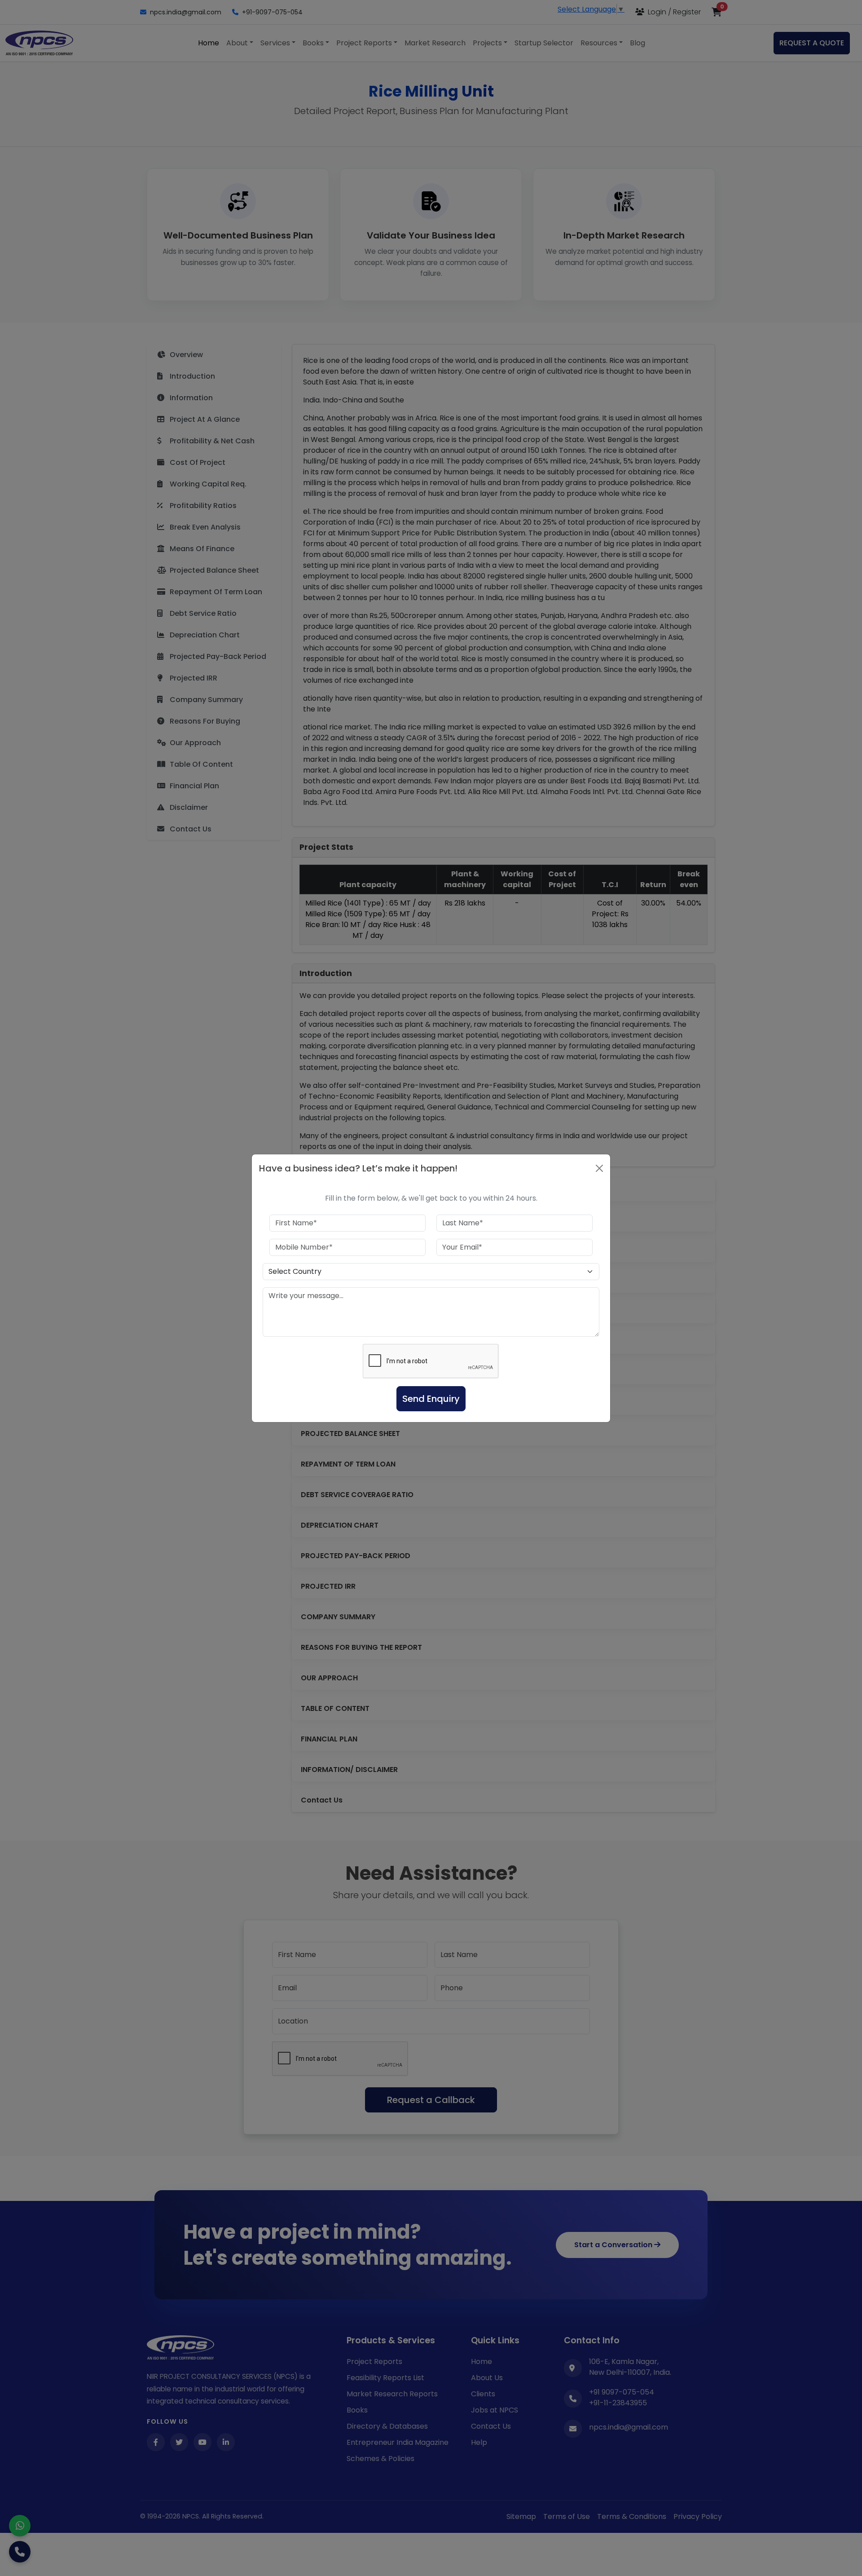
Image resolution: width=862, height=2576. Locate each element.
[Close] (599, 1168)
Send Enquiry (431, 1399)
